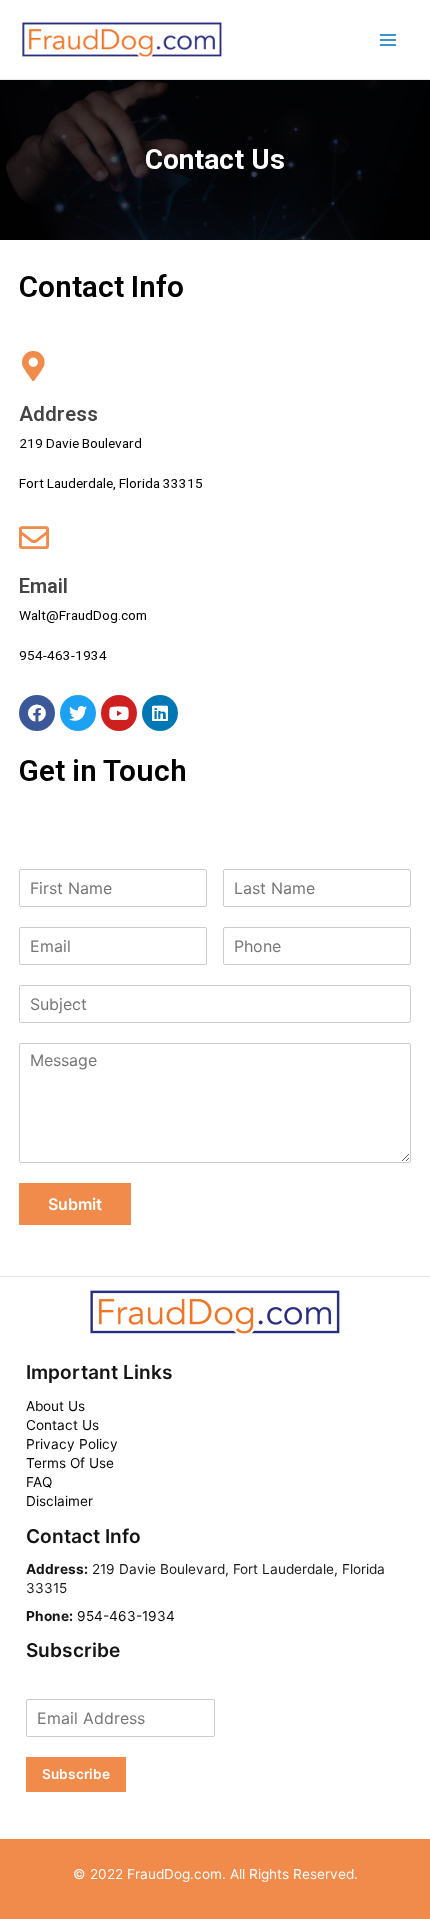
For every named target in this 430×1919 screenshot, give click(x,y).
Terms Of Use (70, 1463)
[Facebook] (37, 713)
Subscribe (76, 1774)
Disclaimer (59, 1501)
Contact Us (62, 1425)
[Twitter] (78, 713)
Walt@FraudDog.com (83, 615)
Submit (75, 1204)
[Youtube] (119, 713)
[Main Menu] (388, 39)
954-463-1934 (63, 655)
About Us (55, 1406)
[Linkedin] (160, 713)
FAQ (39, 1482)
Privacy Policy (72, 1444)
